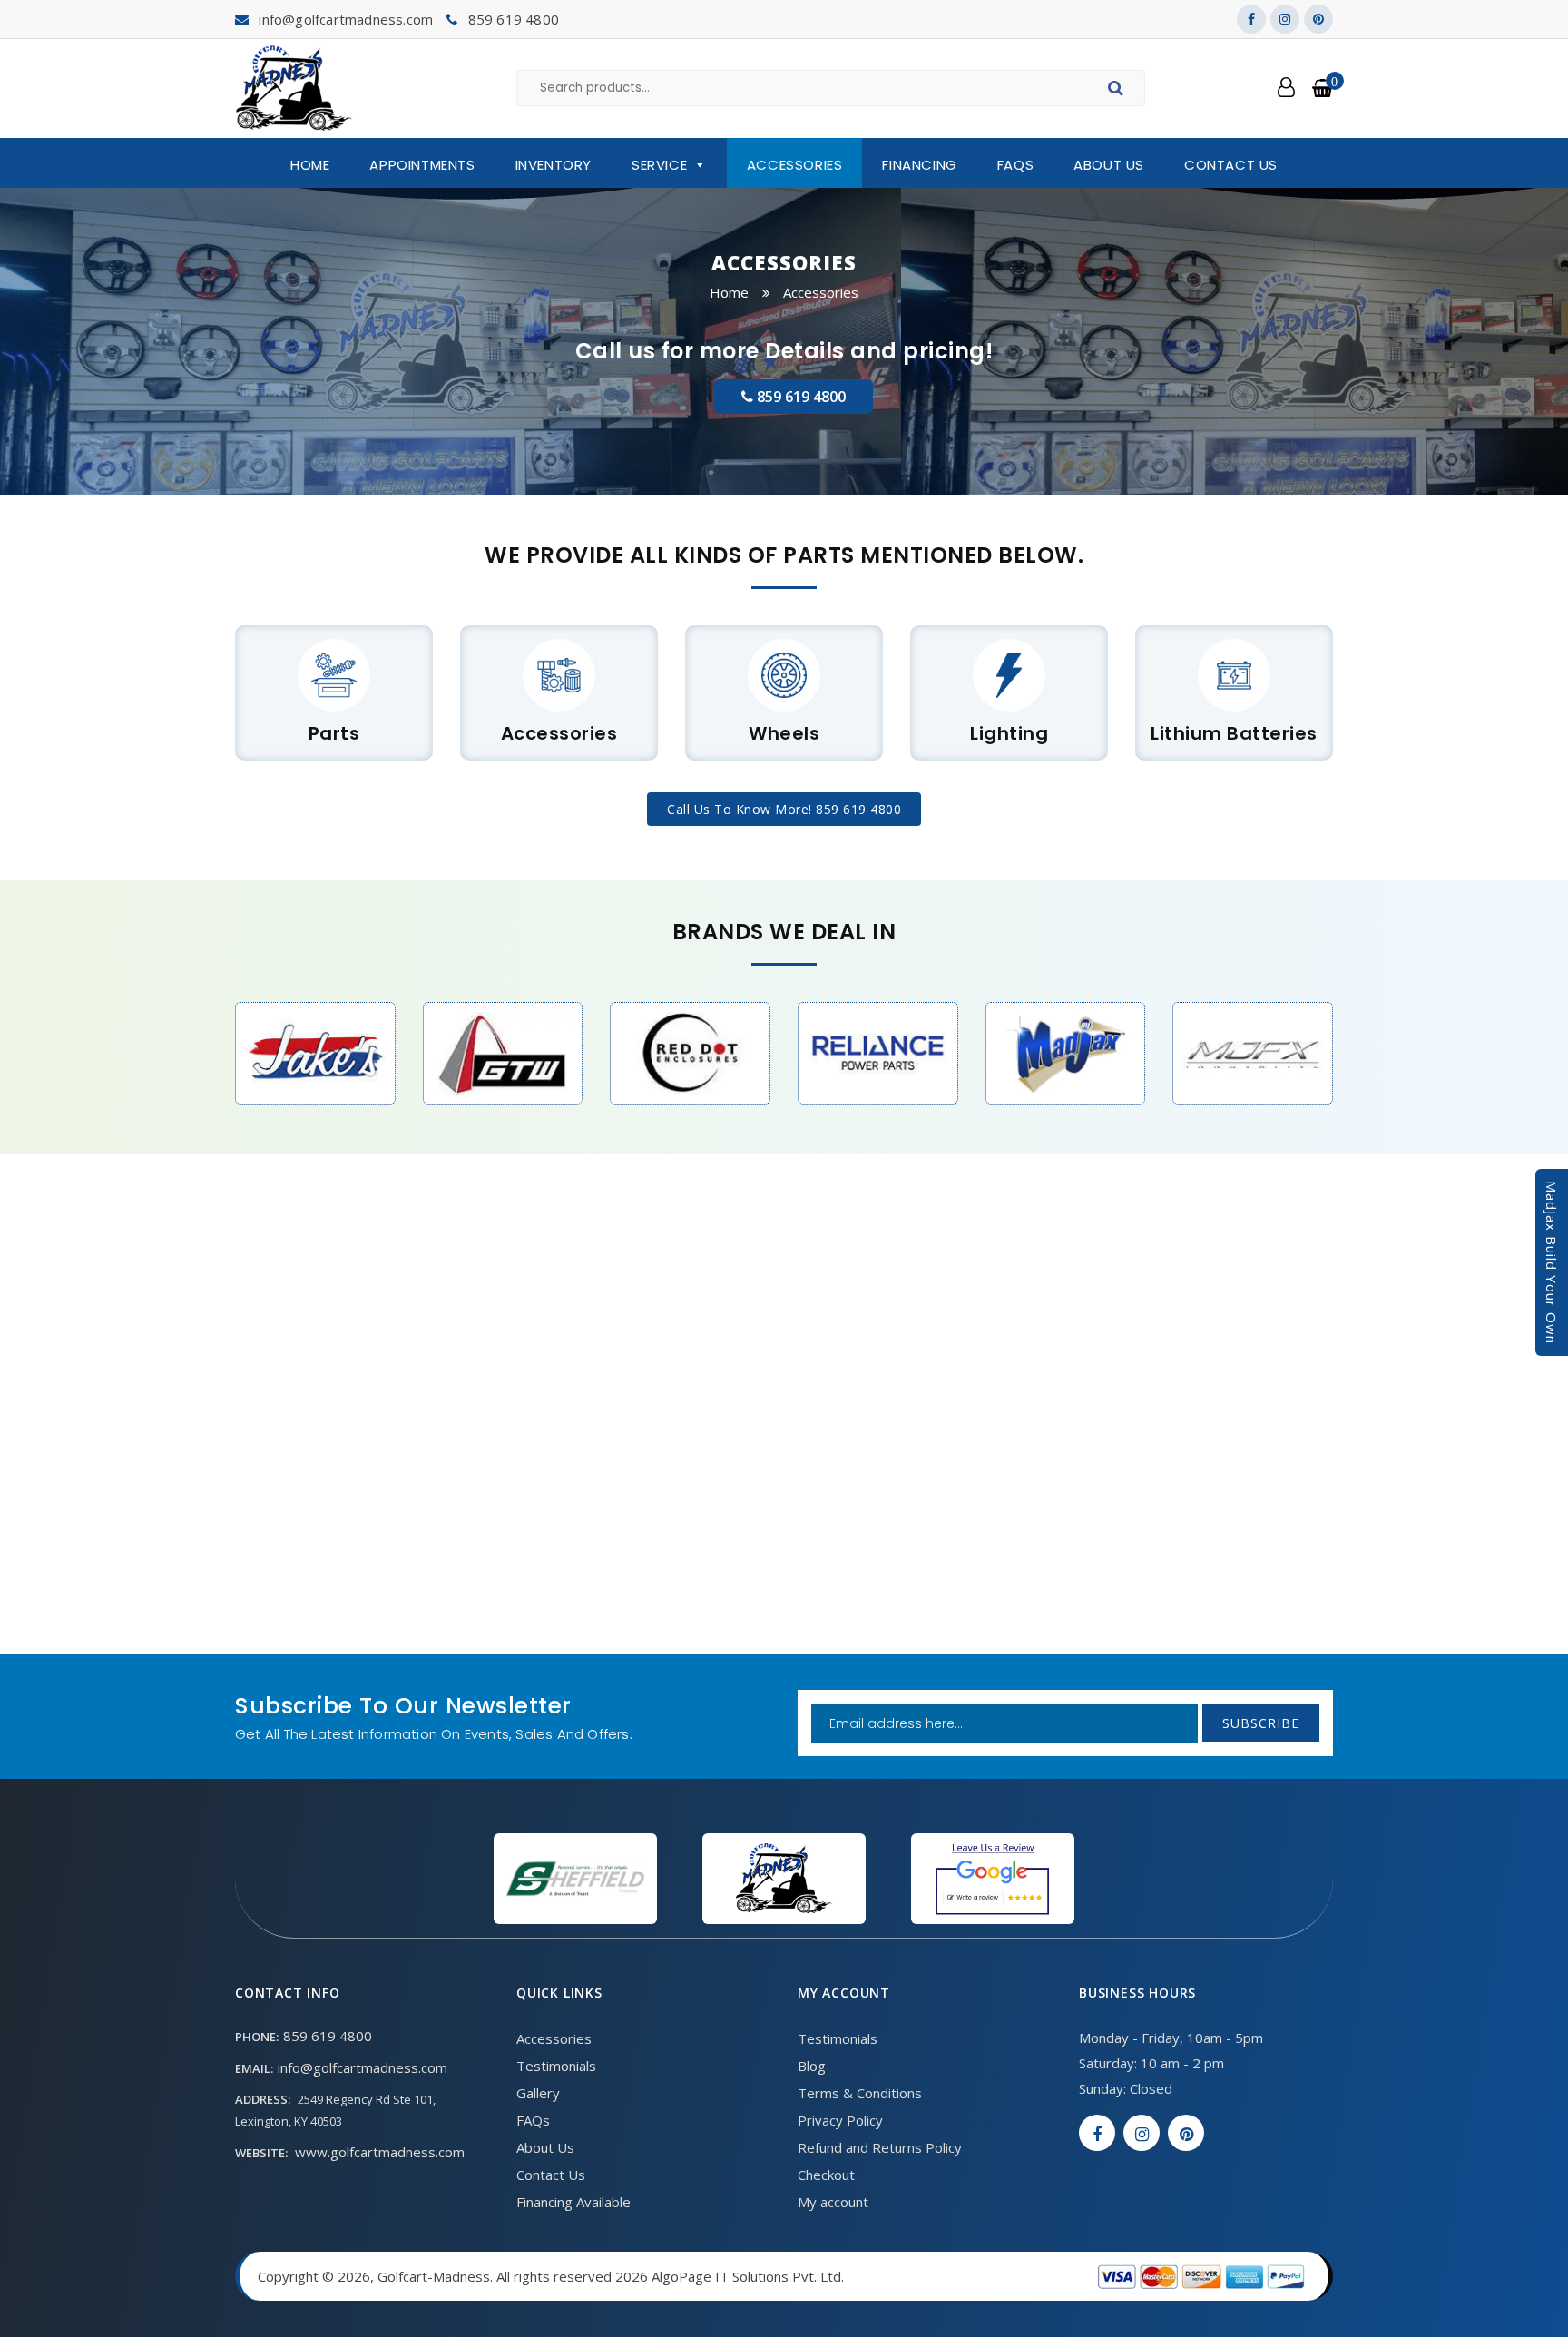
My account (833, 2202)
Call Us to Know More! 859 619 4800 (784, 809)
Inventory (554, 165)
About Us (1109, 165)
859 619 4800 (514, 19)
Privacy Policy (840, 2120)
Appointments (422, 165)
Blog (812, 2066)
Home (310, 165)
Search (1118, 91)
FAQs (1015, 165)
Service (659, 165)
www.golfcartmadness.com (380, 2152)
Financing (919, 165)
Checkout (826, 2175)
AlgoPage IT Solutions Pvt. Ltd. (748, 2276)
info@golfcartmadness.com (346, 19)
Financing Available (573, 2202)
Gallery (538, 2093)
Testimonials (556, 2066)
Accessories (795, 165)
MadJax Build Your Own (1552, 1262)
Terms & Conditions (860, 2093)
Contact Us (1231, 165)
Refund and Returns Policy (880, 2147)
